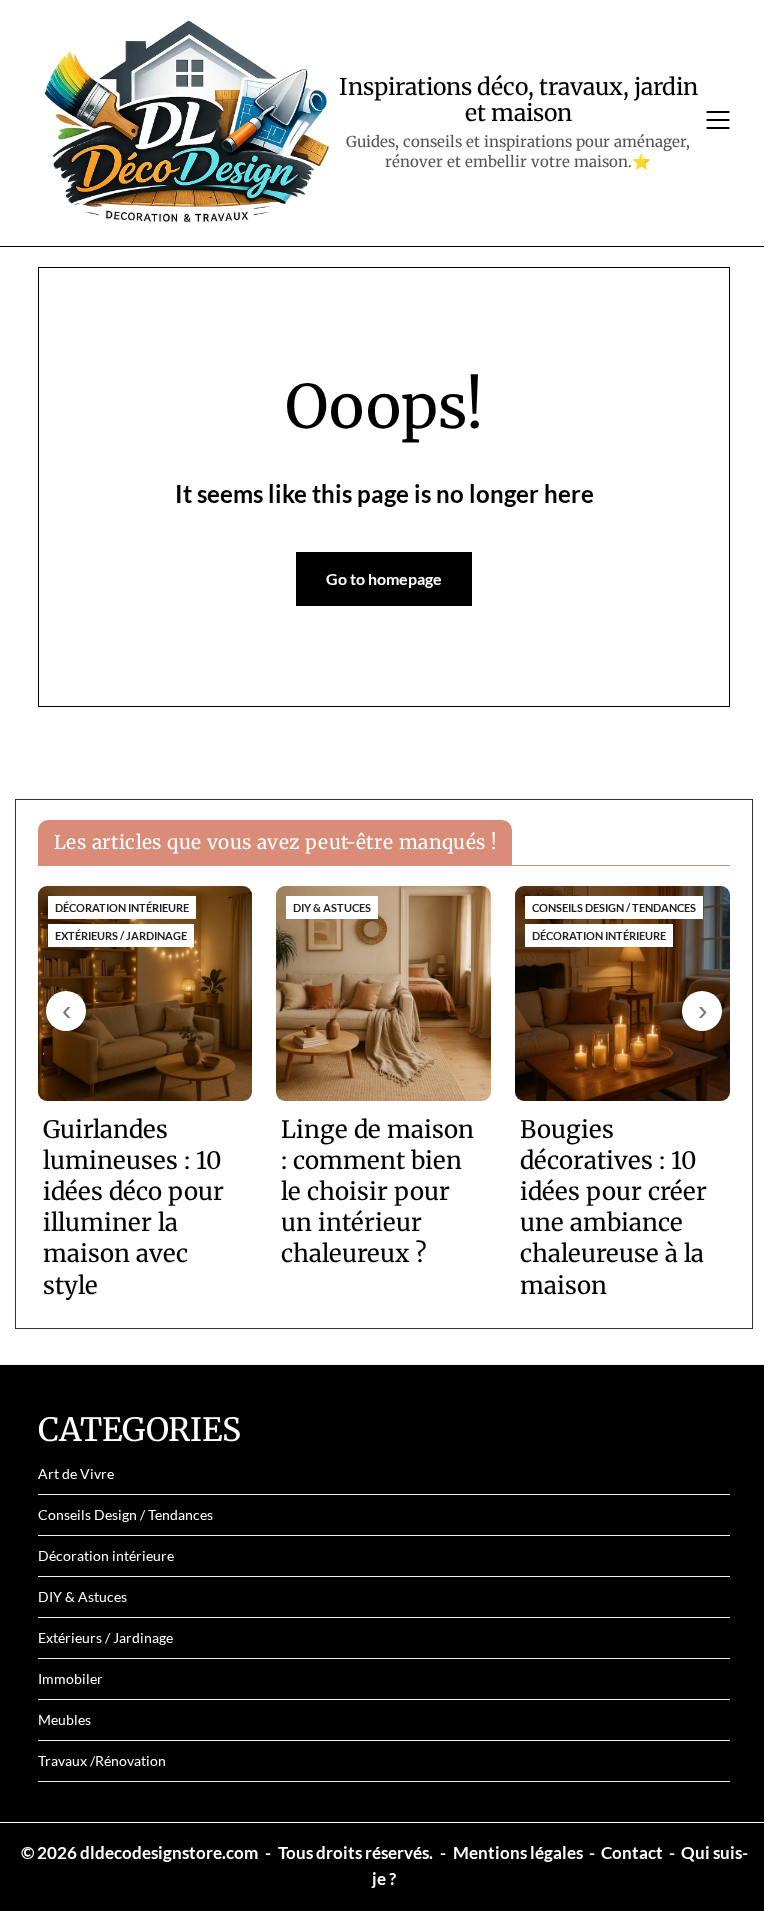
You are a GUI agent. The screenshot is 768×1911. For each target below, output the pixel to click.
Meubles (64, 1719)
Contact (632, 1852)
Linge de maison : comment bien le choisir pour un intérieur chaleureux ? (377, 1192)
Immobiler (70, 1678)
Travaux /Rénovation (102, 1760)
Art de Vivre (76, 1473)
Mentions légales (518, 1852)
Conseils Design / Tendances (125, 1514)
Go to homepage (384, 578)
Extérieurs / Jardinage (105, 1637)
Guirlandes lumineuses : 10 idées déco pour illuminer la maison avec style (133, 1207)
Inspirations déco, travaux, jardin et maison (518, 100)
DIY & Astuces (82, 1596)
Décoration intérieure (106, 1555)
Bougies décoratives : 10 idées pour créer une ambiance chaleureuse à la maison (613, 1207)
